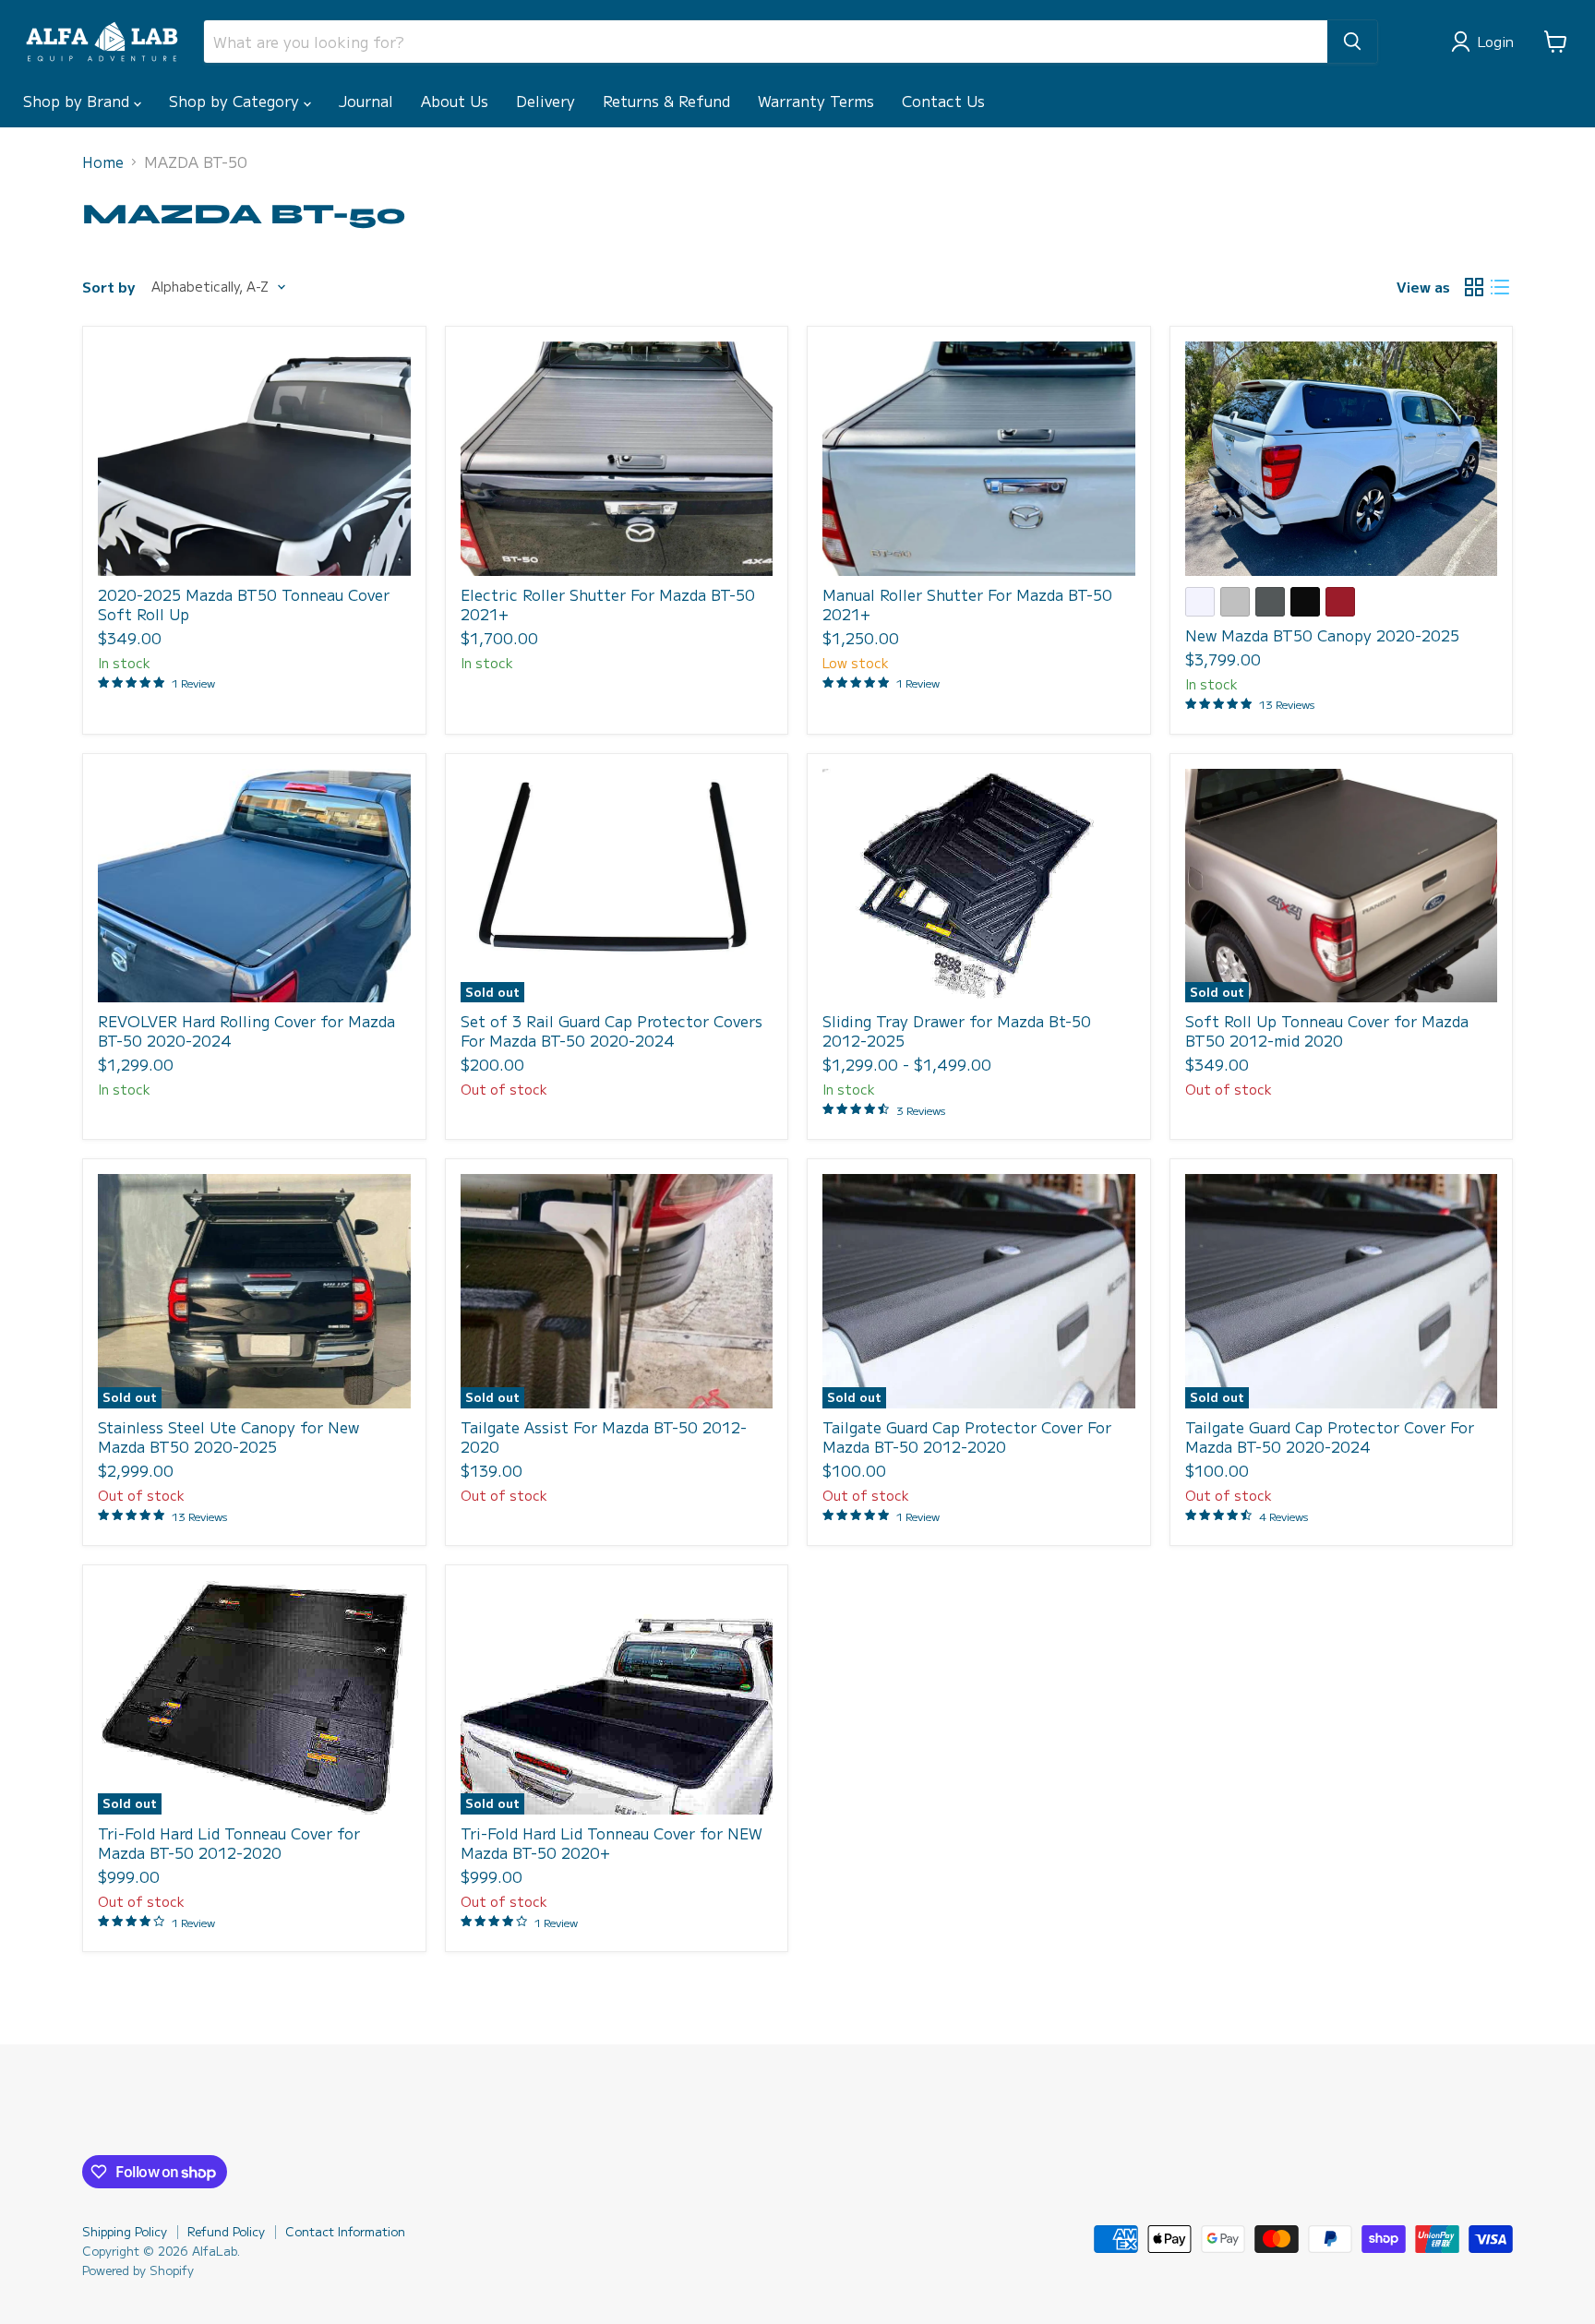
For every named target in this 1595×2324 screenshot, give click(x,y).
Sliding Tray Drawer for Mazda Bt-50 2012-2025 (957, 1030)
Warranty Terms (816, 101)
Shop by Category (236, 101)
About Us (455, 101)
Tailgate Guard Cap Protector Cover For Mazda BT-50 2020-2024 (1330, 1437)
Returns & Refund (666, 101)
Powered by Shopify (138, 2270)
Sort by (108, 287)
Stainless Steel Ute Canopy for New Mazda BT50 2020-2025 (228, 1437)
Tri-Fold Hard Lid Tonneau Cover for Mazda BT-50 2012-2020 (229, 1843)
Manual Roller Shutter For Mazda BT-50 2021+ (967, 604)
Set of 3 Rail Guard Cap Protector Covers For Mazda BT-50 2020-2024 (612, 1030)
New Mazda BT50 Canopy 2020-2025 (1322, 635)
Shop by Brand (78, 101)
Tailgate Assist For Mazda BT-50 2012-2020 (604, 1437)
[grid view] (1474, 287)
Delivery (546, 101)
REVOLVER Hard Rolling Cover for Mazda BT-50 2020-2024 (246, 1030)
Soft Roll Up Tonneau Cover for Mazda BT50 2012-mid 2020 (1327, 1030)
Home (103, 162)
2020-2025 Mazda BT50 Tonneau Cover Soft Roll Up (244, 604)
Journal (366, 101)
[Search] (1352, 42)
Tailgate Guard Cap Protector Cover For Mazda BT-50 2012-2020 (967, 1437)
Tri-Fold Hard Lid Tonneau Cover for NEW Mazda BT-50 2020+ (612, 1843)
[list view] (1500, 287)
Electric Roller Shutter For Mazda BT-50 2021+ (608, 604)
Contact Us (943, 101)
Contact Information (345, 2231)
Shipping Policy (125, 2231)
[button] (1486, 42)
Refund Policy (226, 2231)
